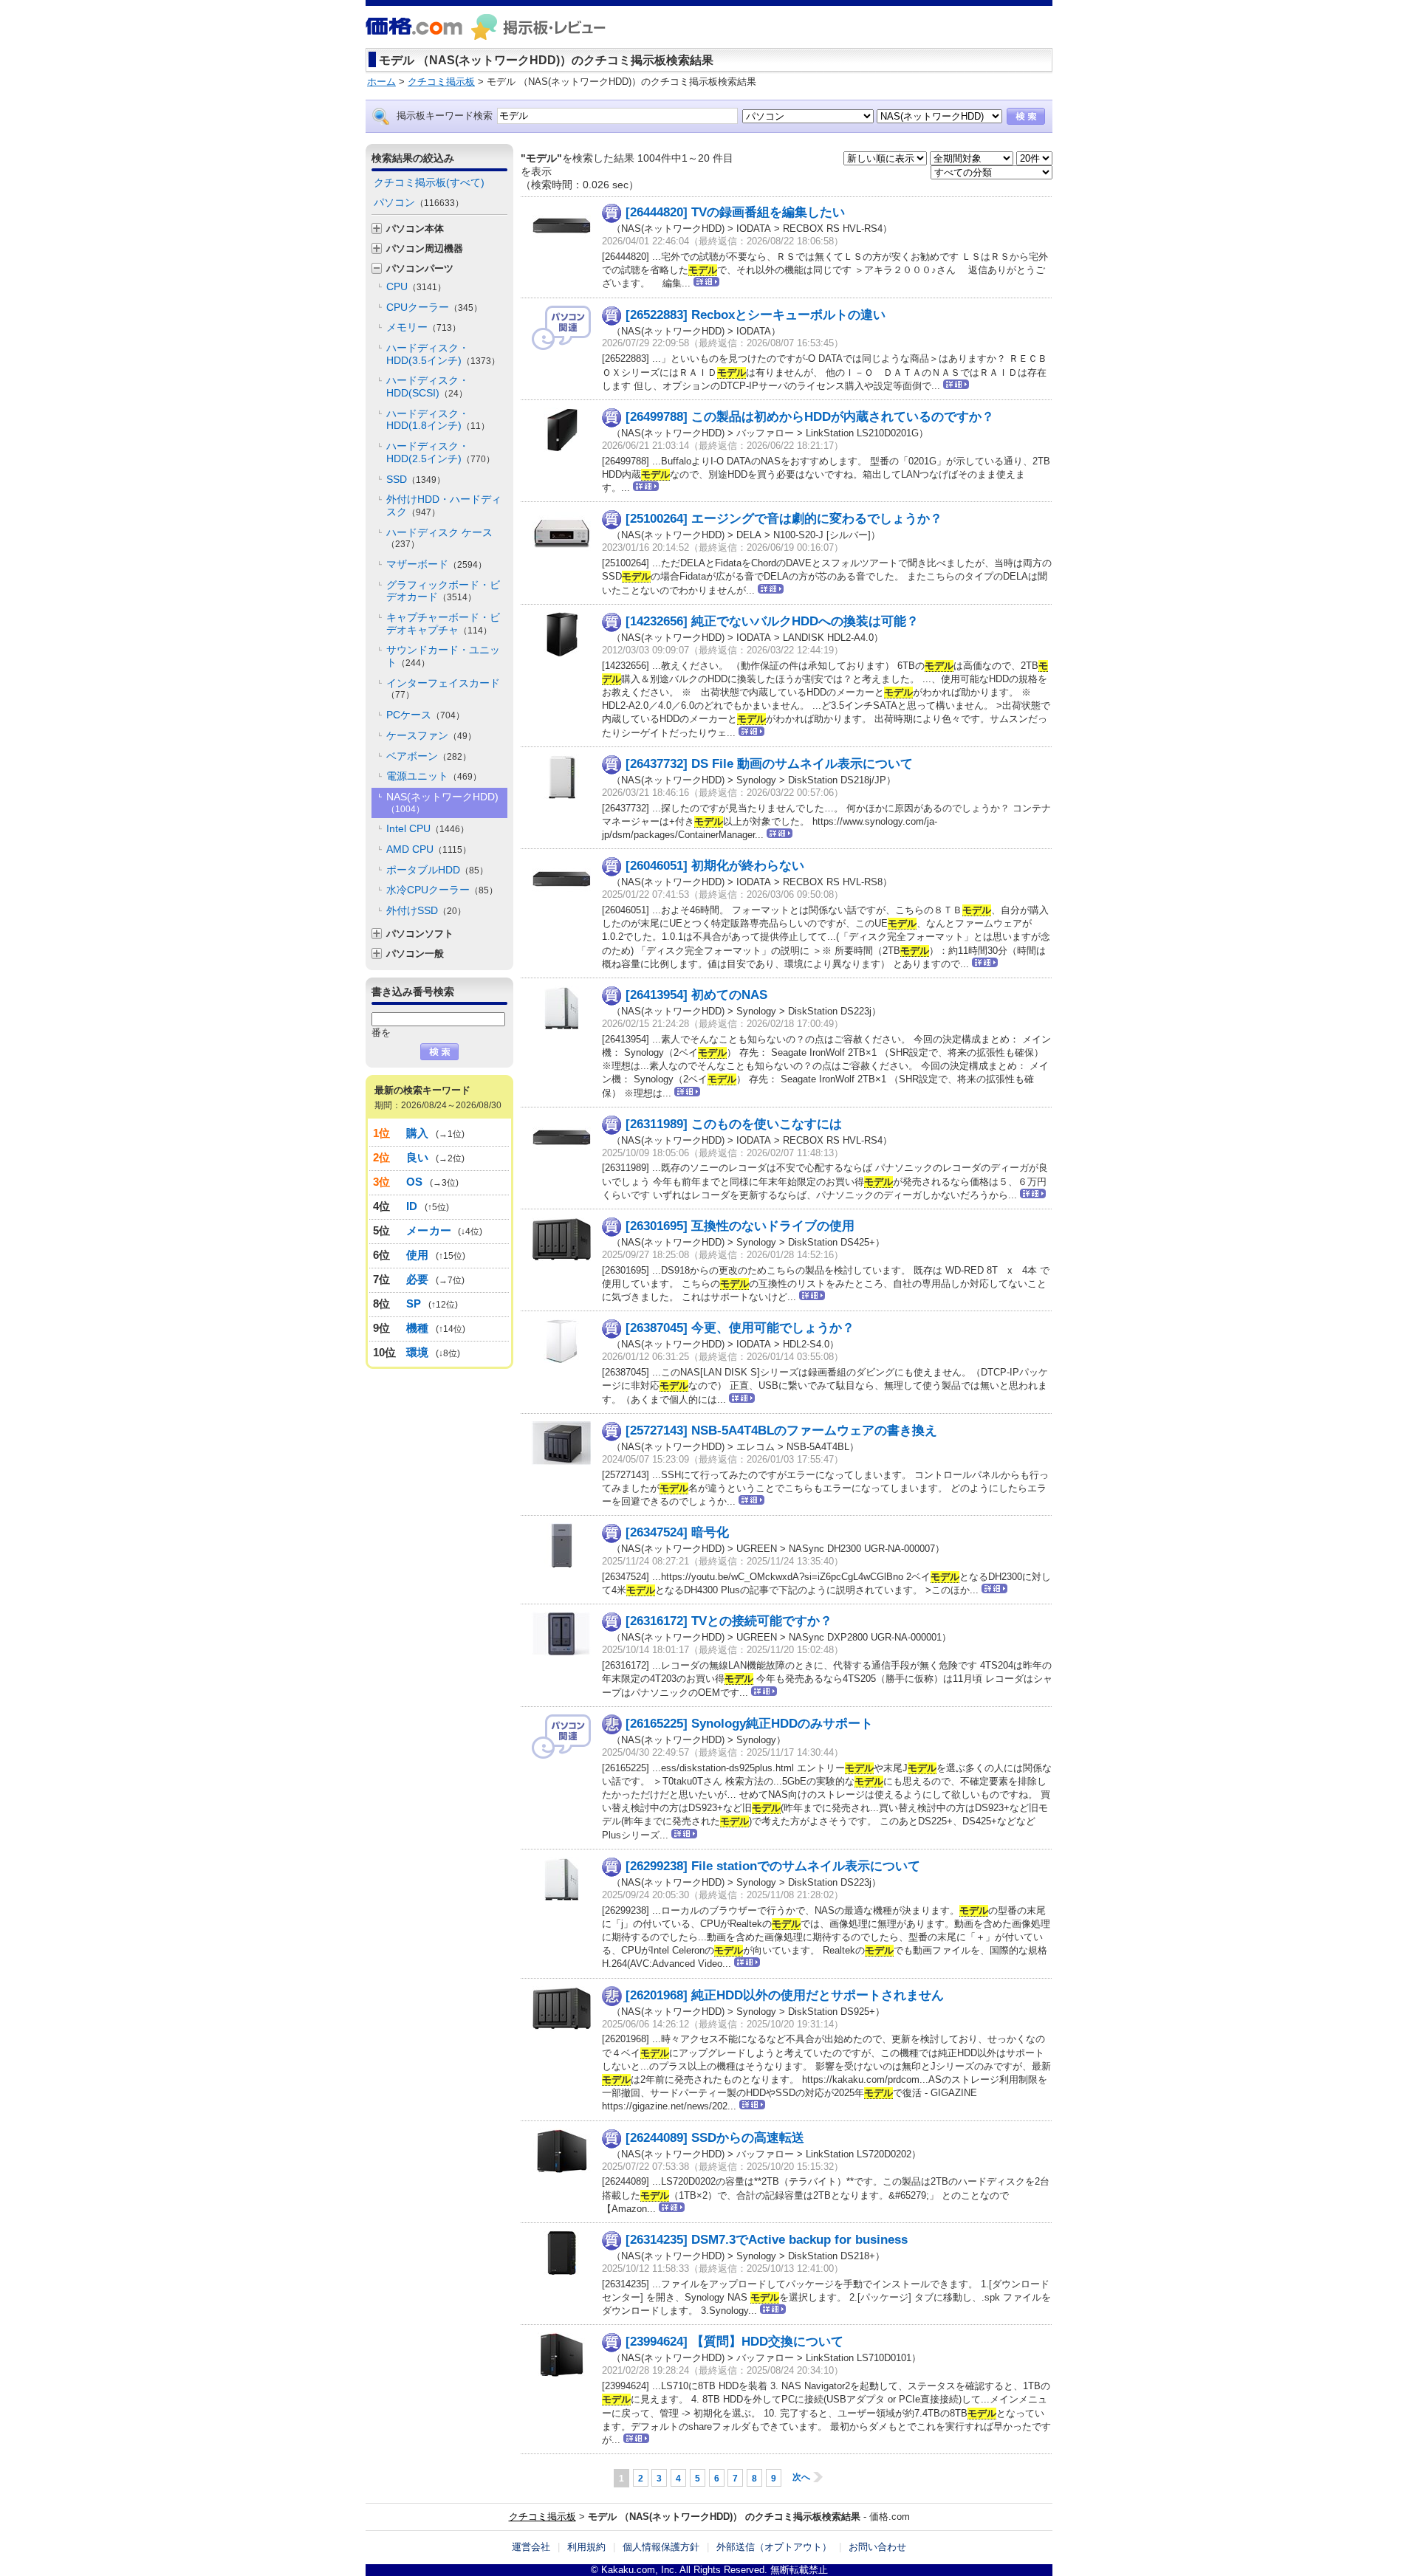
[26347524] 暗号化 (677, 1532)
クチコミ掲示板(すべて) (429, 182)
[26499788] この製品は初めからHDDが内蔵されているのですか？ (810, 417)
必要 (418, 1279)
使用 (418, 1255)
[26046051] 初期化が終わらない (715, 866)
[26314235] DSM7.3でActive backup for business (767, 2240)
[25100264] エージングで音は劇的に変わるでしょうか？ (784, 519)
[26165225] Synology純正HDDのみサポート (749, 1724)
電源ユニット (434, 776)
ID (412, 1206)
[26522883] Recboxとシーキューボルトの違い (756, 315)
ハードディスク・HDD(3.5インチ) (443, 354)
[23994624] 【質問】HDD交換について (734, 2342)
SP (414, 1304)
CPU (416, 286)
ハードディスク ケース (439, 538)
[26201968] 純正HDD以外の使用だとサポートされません (785, 1995)
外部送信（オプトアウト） (774, 2547)
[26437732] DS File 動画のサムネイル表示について (769, 764)
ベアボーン (429, 756)
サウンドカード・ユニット (443, 656)
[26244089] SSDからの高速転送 (715, 2138)
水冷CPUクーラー (442, 890)
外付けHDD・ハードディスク (444, 505)
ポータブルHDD (437, 870)
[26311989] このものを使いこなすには (734, 1124)
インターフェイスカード (443, 689)
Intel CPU (428, 828)
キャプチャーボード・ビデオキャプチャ (443, 624)
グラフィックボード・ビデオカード (443, 591)
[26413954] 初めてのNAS (696, 995)
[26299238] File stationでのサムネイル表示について (773, 1866)
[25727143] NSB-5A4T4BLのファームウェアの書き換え (781, 1430)
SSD (416, 479)
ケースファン (431, 735)
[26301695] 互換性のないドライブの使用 (740, 1226)
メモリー (424, 327)
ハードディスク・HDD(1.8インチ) (438, 420)
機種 (418, 1328)
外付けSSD (426, 910)
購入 (418, 1133)
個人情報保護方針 (661, 2547)
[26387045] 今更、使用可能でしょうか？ (740, 1328)
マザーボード (436, 564)
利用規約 (586, 2547)
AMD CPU (429, 849)
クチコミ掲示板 (542, 2517)
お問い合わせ (877, 2547)
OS (415, 1182)
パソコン (419, 202)
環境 (418, 1352)
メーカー (429, 1230)
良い (418, 1157)
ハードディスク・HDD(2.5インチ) (441, 452)
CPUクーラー (434, 307)
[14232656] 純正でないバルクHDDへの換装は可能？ (772, 621)
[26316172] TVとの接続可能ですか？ (729, 1621)
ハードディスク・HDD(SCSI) (428, 387)
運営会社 (531, 2547)
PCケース (425, 715)
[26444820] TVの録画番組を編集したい (735, 212)
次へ (801, 2477)
